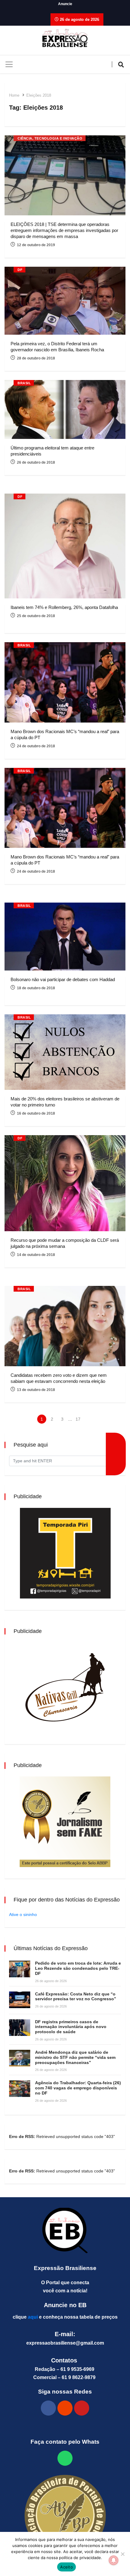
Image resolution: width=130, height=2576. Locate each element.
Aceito (67, 2567)
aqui (33, 2317)
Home (14, 95)
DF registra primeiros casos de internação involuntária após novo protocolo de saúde (71, 2027)
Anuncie (65, 4)
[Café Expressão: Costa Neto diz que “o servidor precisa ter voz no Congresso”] (20, 2000)
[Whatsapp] (65, 2458)
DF (20, 270)
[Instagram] (65, 2408)
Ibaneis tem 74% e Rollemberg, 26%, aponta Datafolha (64, 607)
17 (78, 1419)
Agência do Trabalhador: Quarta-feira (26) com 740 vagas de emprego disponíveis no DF (78, 2088)
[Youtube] (82, 2408)
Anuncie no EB (65, 2305)
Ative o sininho (23, 1914)
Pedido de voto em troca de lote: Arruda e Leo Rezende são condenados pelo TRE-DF (78, 1968)
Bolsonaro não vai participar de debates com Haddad (63, 979)
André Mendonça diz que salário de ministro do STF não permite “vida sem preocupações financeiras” (75, 2057)
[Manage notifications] (114, 2560)
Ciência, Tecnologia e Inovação (50, 138)
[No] (122, 2554)
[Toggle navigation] (9, 64)
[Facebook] (48, 2408)
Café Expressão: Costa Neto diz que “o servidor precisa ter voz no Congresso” (76, 1996)
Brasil (24, 383)
